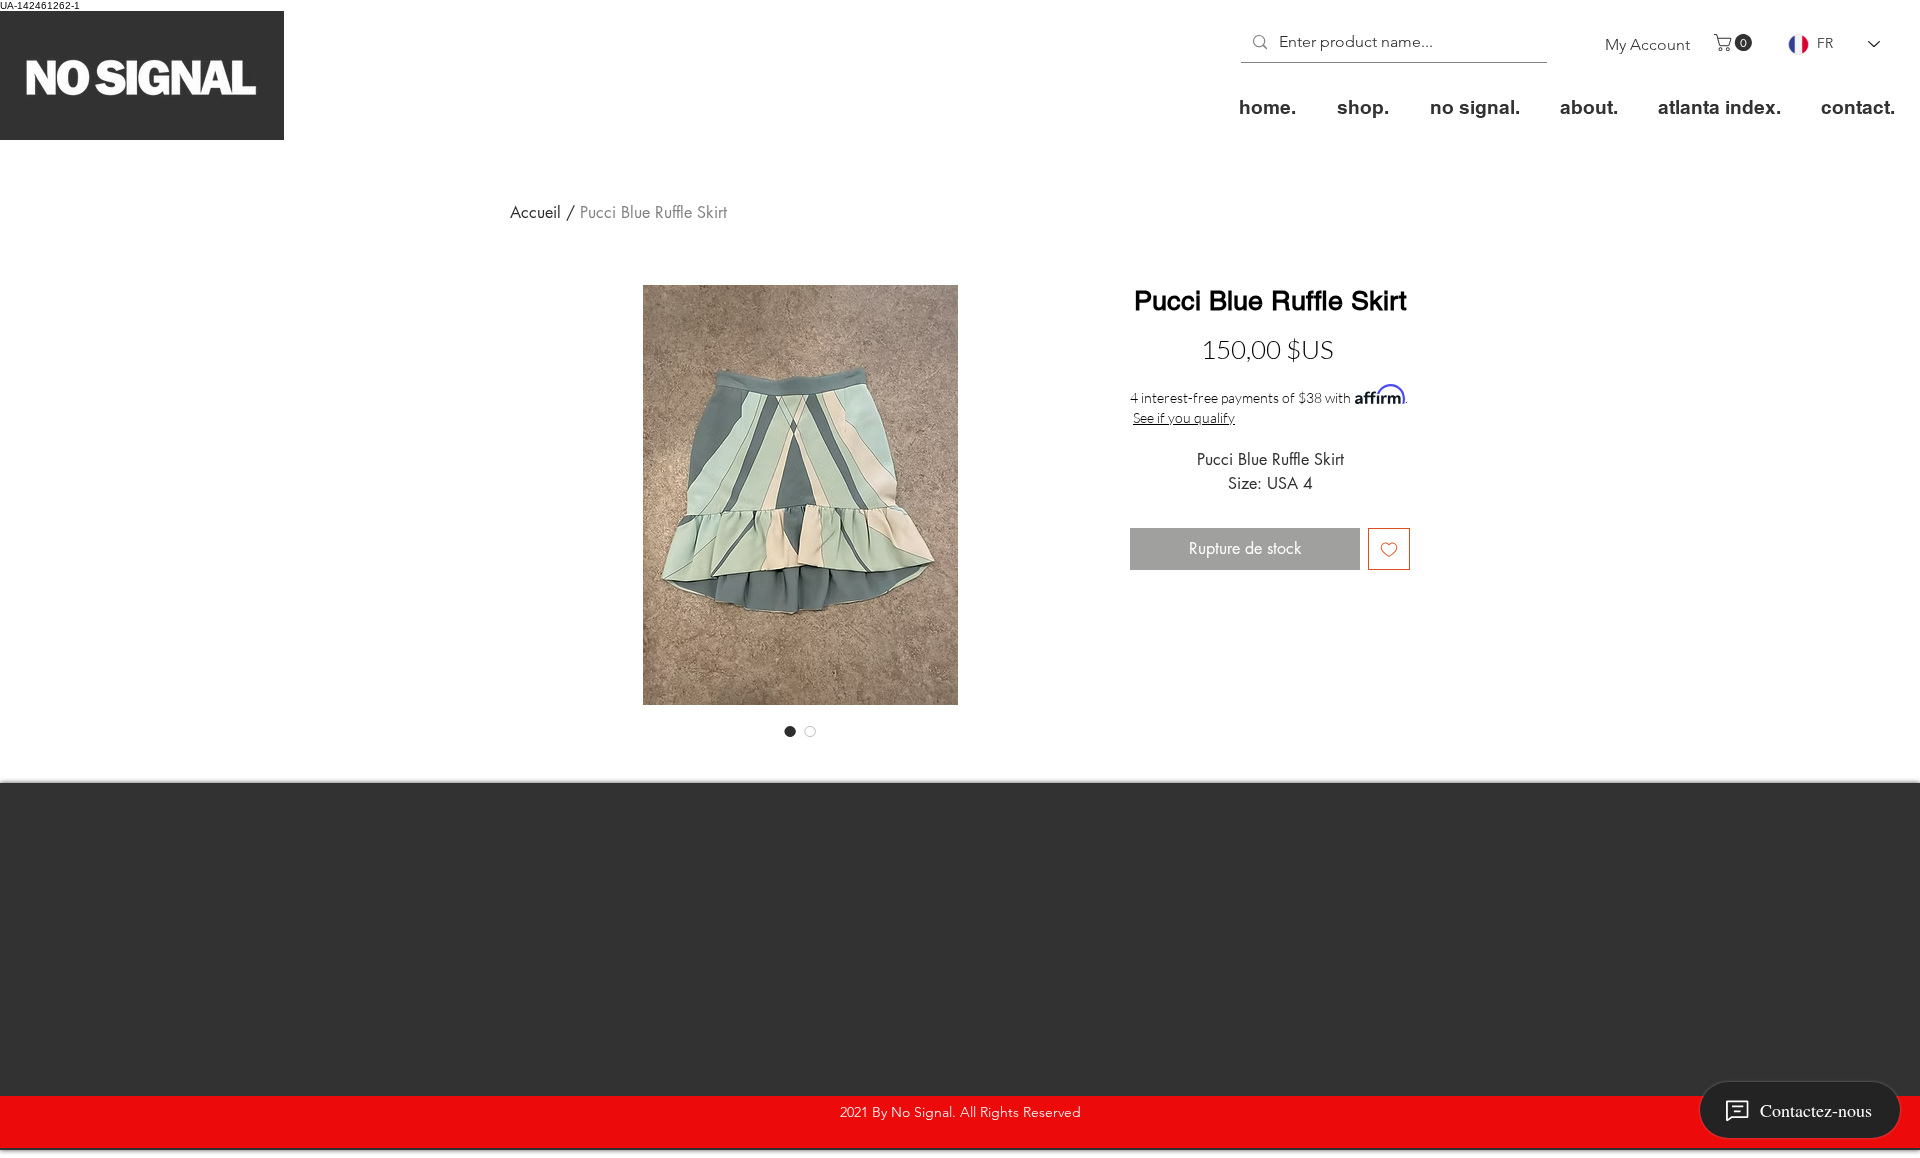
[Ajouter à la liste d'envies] (1389, 549)
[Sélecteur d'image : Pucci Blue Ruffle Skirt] (790, 731)
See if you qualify (1184, 417)
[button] (1735, 42)
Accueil (535, 212)
